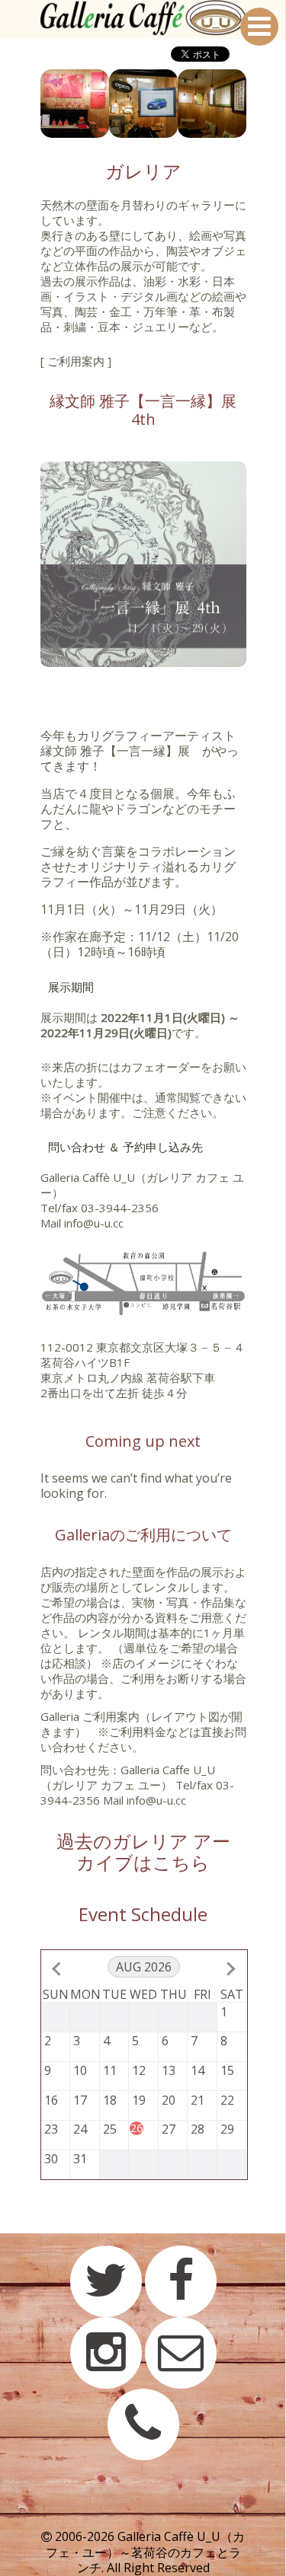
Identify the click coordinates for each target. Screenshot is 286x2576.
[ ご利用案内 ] (76, 361)
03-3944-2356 (120, 1208)
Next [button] (258, 104)
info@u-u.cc (94, 1223)
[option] (75, 104)
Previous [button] (29, 104)
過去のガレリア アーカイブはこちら (143, 1851)
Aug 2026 (144, 1967)
